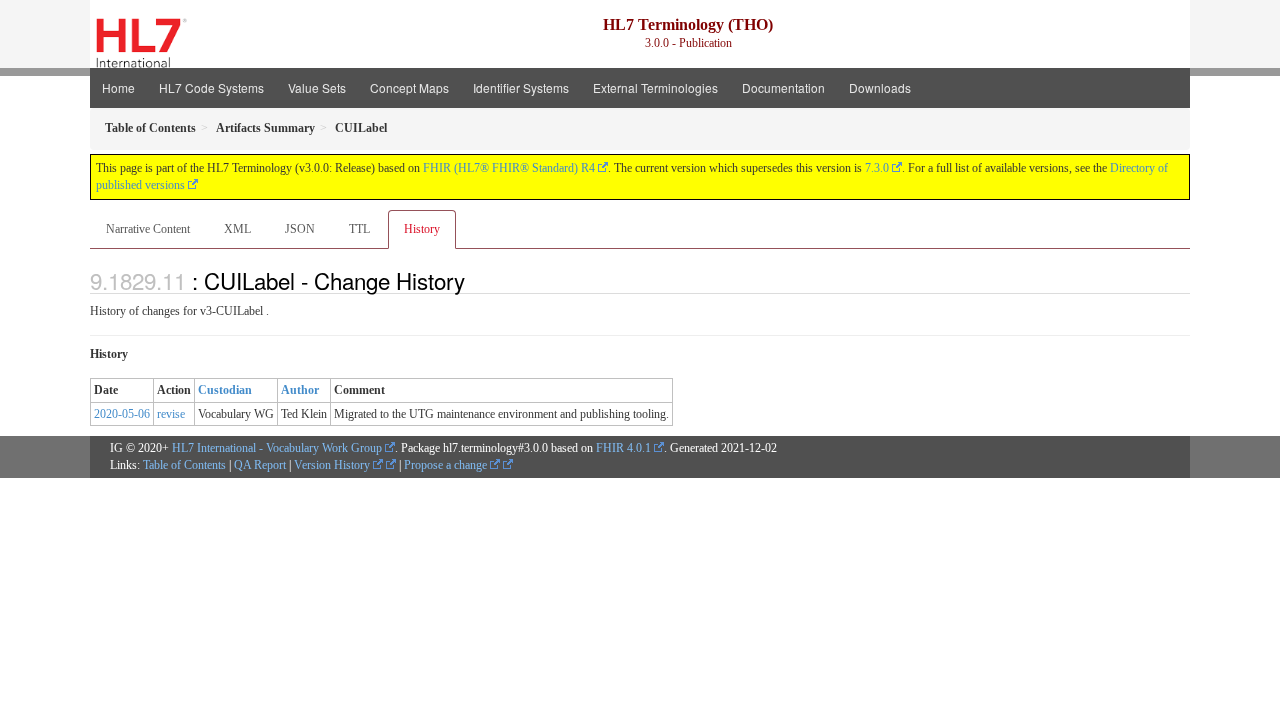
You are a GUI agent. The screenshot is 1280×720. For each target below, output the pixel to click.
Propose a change (447, 465)
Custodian (225, 390)
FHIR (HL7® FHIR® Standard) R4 (509, 168)
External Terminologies (655, 87)
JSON (300, 229)
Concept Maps (409, 87)
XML (237, 229)
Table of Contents (184, 465)
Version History (333, 465)
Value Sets (317, 87)
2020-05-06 (122, 414)
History (422, 229)
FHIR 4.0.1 (623, 448)
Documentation (783, 87)
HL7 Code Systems (211, 87)
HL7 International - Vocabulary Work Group (277, 448)
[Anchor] (476, 280)
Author (300, 390)
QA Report (260, 465)
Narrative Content (148, 229)
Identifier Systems (521, 87)
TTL (359, 229)
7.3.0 (877, 168)
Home (118, 87)
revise (171, 414)
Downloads (880, 87)
